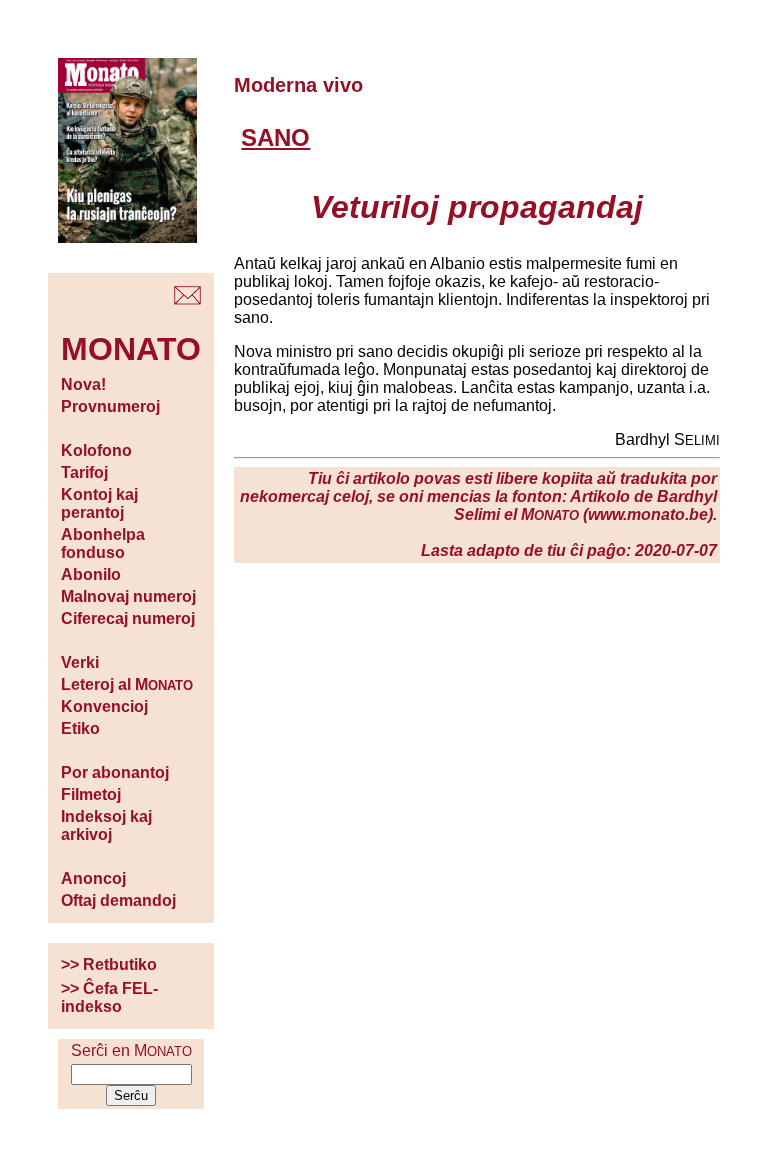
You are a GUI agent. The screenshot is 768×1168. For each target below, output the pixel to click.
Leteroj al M (127, 684)
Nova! (83, 384)
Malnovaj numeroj (128, 596)
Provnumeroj (110, 406)
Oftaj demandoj (118, 900)
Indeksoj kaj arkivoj (106, 825)
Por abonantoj (115, 772)
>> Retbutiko (109, 964)
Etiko (80, 728)
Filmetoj (91, 794)
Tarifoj (84, 472)
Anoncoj (93, 878)
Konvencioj (104, 706)
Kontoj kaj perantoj (99, 503)
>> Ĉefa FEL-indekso (109, 997)
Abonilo (91, 574)
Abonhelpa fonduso (103, 543)
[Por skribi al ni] (187, 299)
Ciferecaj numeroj (128, 618)
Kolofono (96, 450)
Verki (80, 662)
